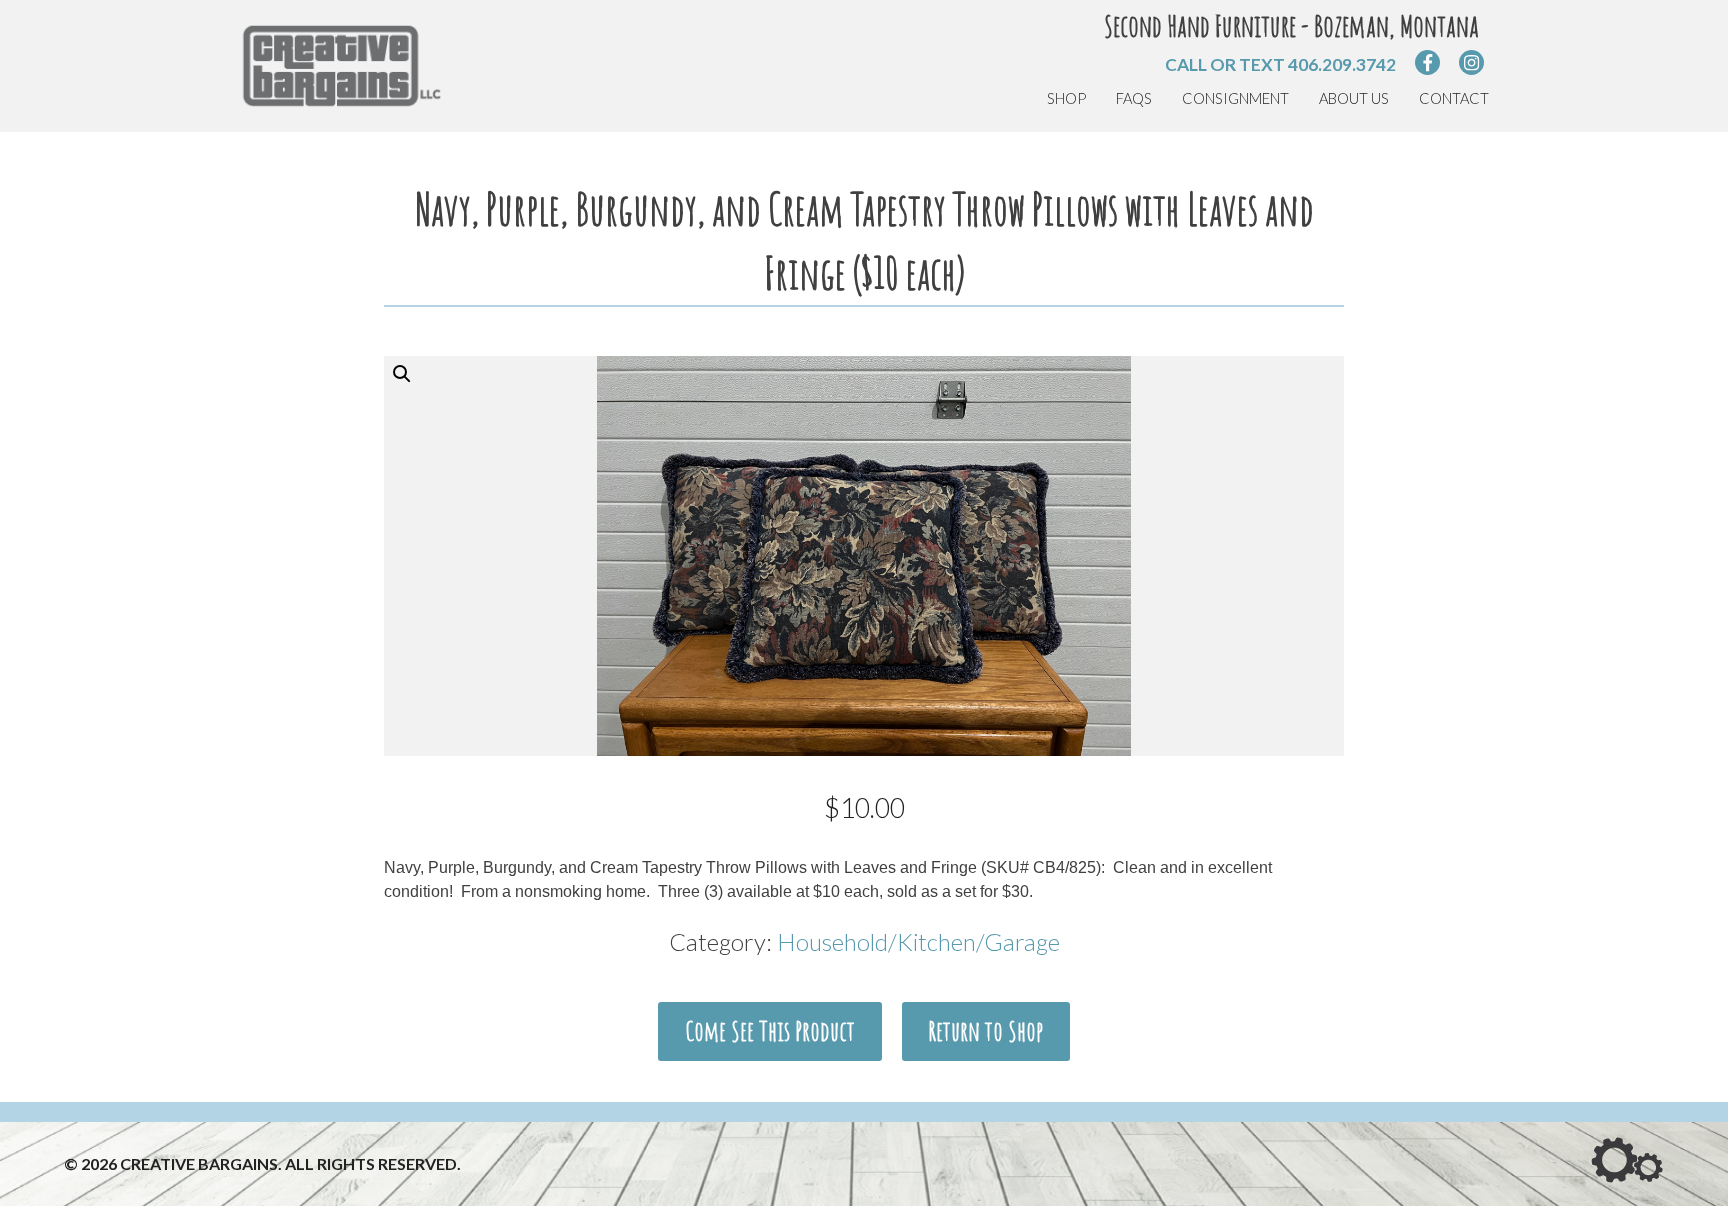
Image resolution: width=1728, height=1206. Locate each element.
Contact (1454, 98)
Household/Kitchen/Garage (918, 941)
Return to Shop (985, 1031)
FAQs (1134, 98)
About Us (1354, 98)
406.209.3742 (1342, 64)
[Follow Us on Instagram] (1471, 62)
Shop (1066, 98)
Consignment (1235, 98)
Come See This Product (770, 1031)
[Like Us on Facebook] (1427, 62)
